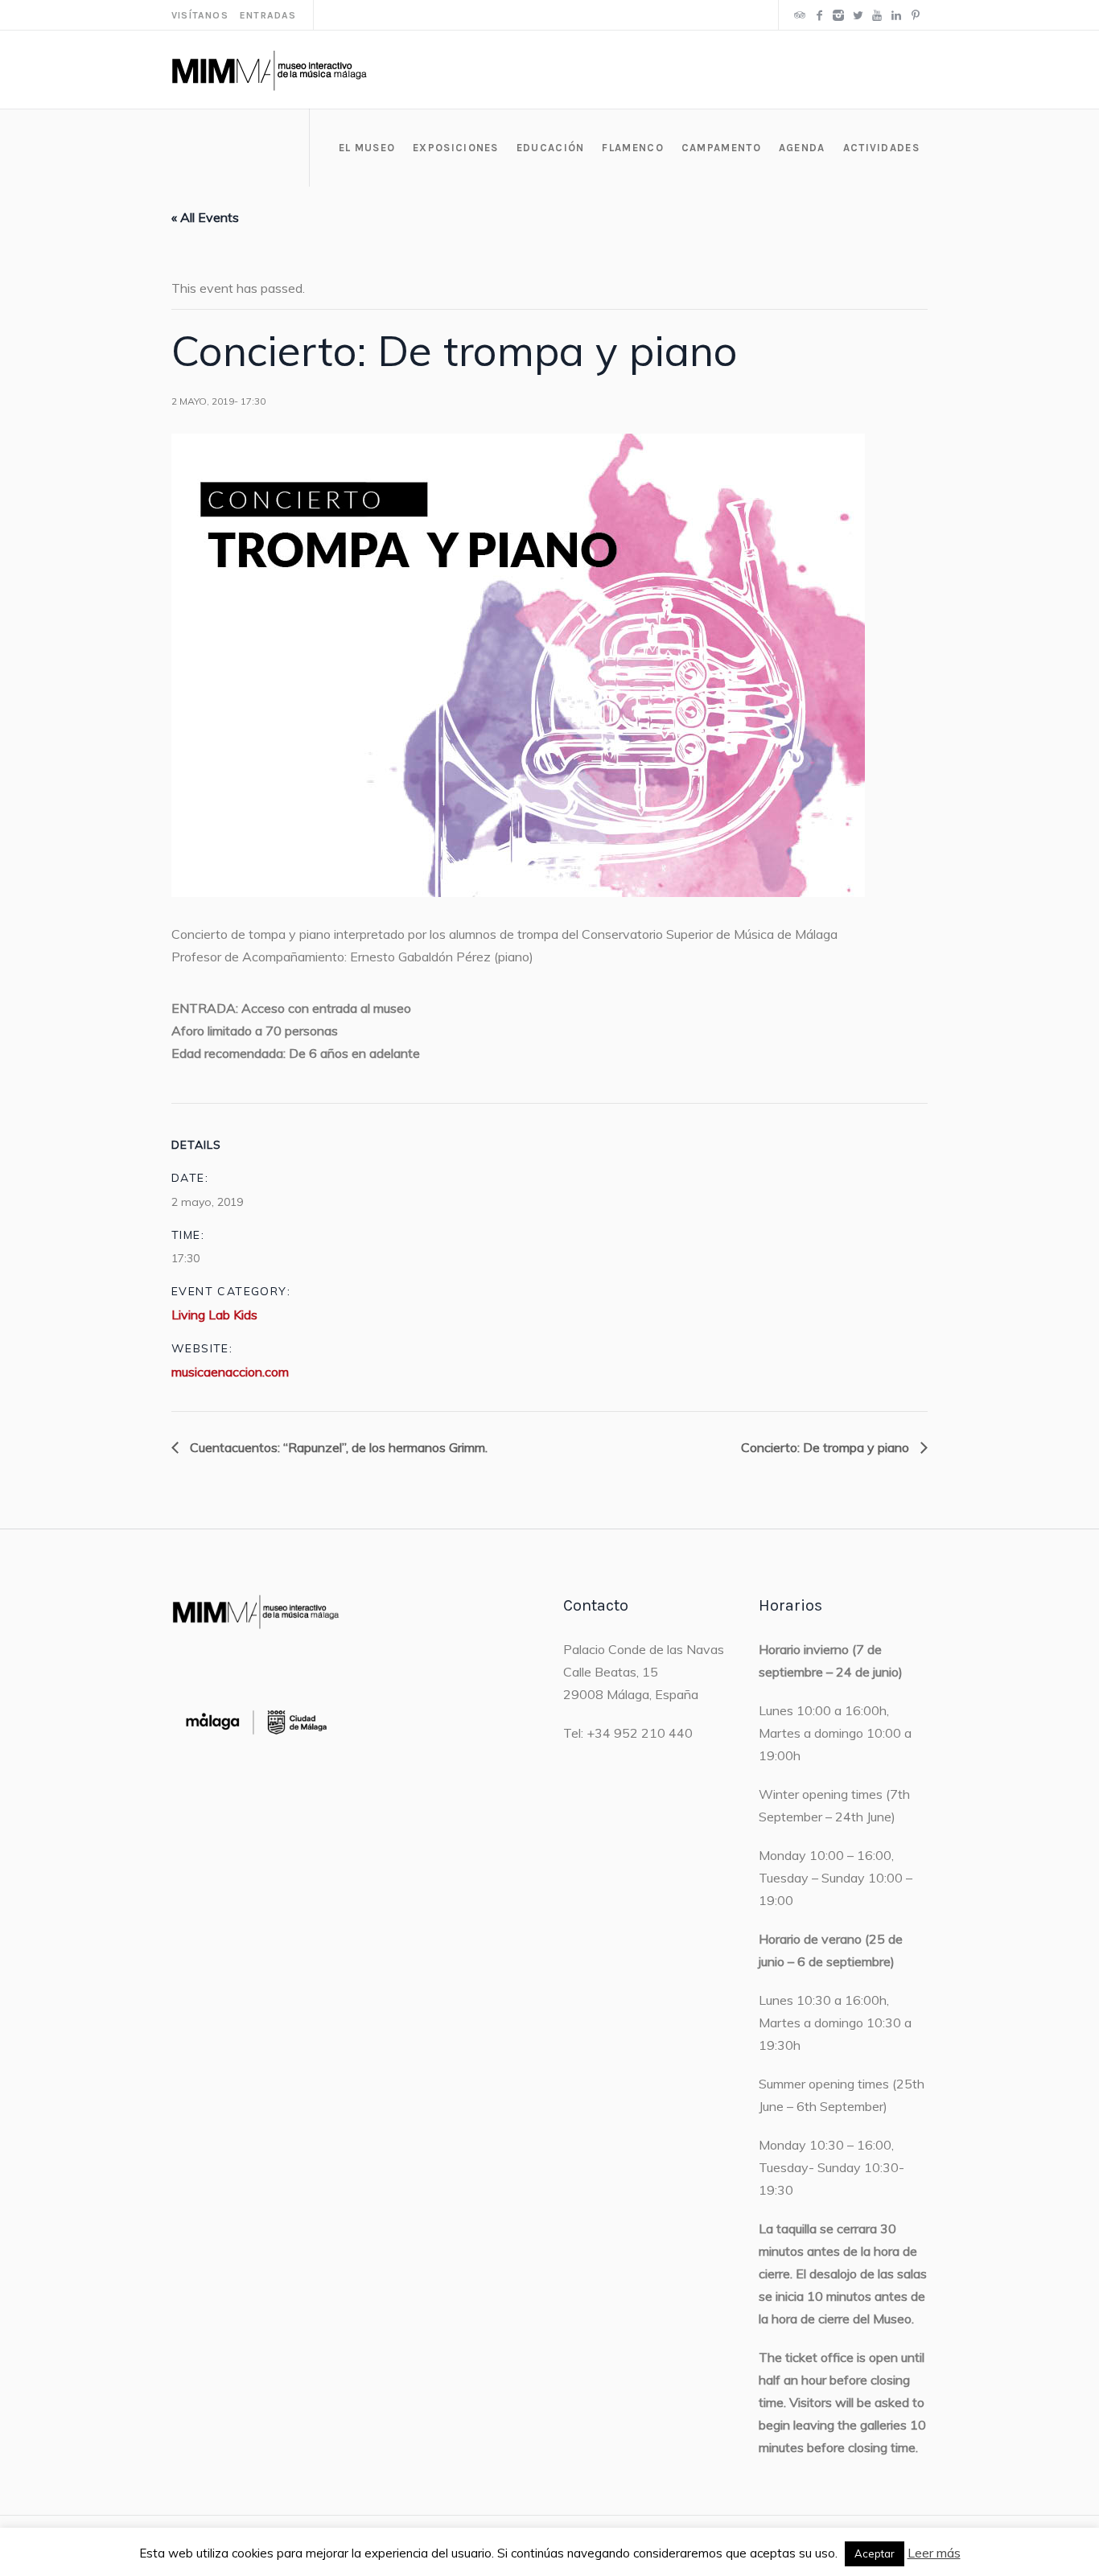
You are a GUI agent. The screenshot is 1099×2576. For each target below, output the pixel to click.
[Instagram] (838, 15)
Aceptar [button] (875, 2553)
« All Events (205, 217)
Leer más (934, 2553)
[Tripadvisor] (800, 15)
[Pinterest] (916, 15)
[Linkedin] (896, 15)
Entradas (268, 15)
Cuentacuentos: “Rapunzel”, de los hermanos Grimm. (337, 1447)
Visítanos (200, 15)
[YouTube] (877, 15)
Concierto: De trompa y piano (827, 1447)
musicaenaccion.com (230, 1372)
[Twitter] (858, 15)
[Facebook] (819, 15)
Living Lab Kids (214, 1315)
